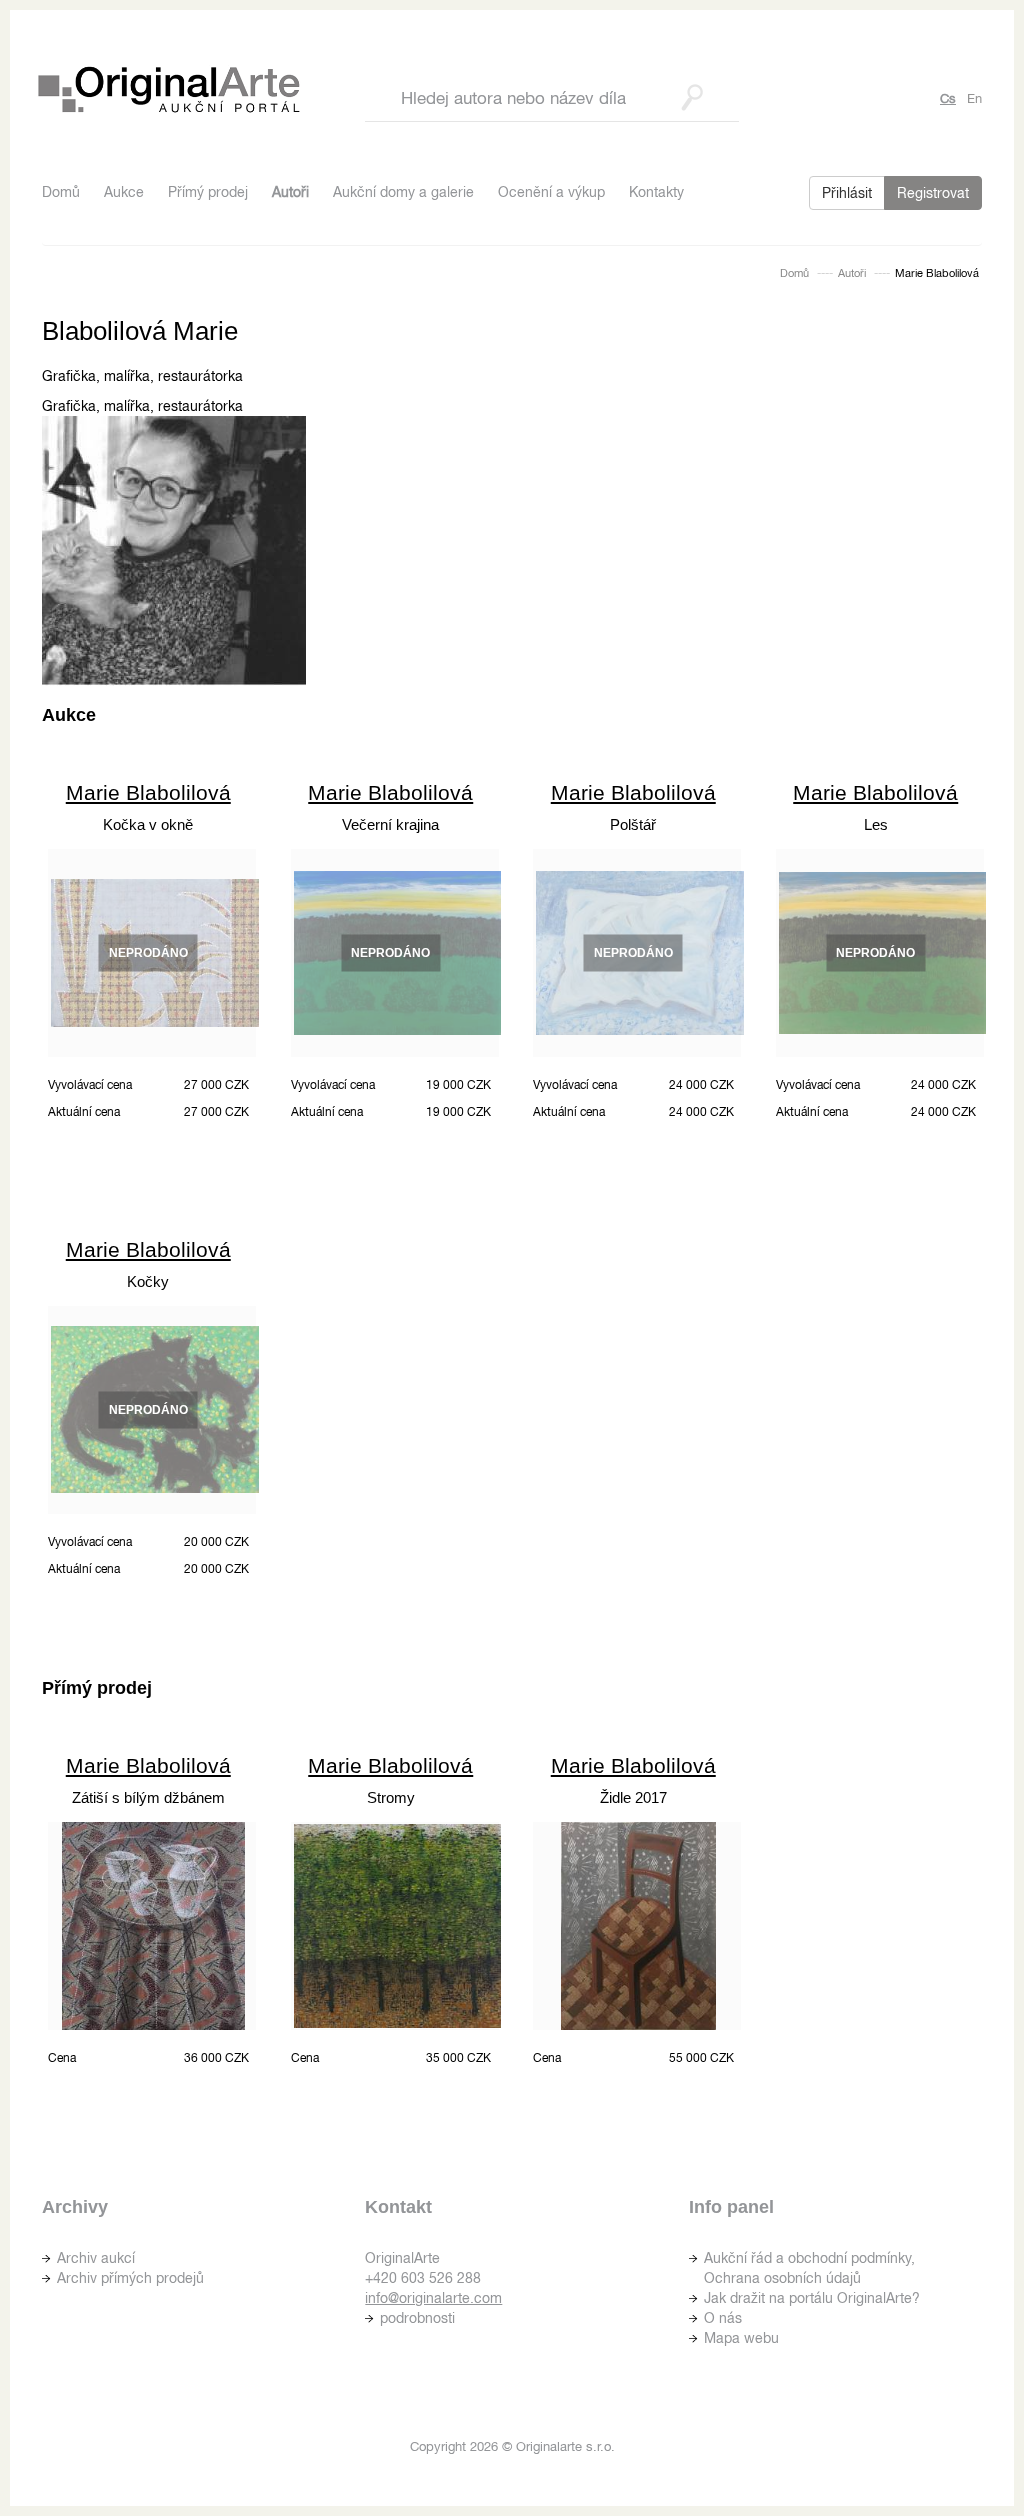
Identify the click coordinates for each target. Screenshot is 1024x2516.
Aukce (124, 192)
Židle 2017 (633, 1797)
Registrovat (933, 193)
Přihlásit (847, 193)
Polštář (633, 824)
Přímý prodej (208, 192)
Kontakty (656, 192)
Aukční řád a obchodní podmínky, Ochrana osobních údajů (809, 2268)
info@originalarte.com (433, 2298)
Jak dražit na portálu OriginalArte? (812, 2298)
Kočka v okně (148, 824)
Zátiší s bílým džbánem (148, 1797)
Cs (948, 98)
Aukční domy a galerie (403, 192)
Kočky (148, 1281)
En (974, 98)
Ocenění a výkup (551, 192)
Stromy (391, 1797)
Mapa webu (741, 2338)
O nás (723, 2318)
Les (876, 824)
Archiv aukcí (96, 2258)
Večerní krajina (390, 824)
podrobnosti (417, 2318)
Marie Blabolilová (148, 792)
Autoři (290, 192)
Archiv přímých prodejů (130, 2278)
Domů (61, 192)
